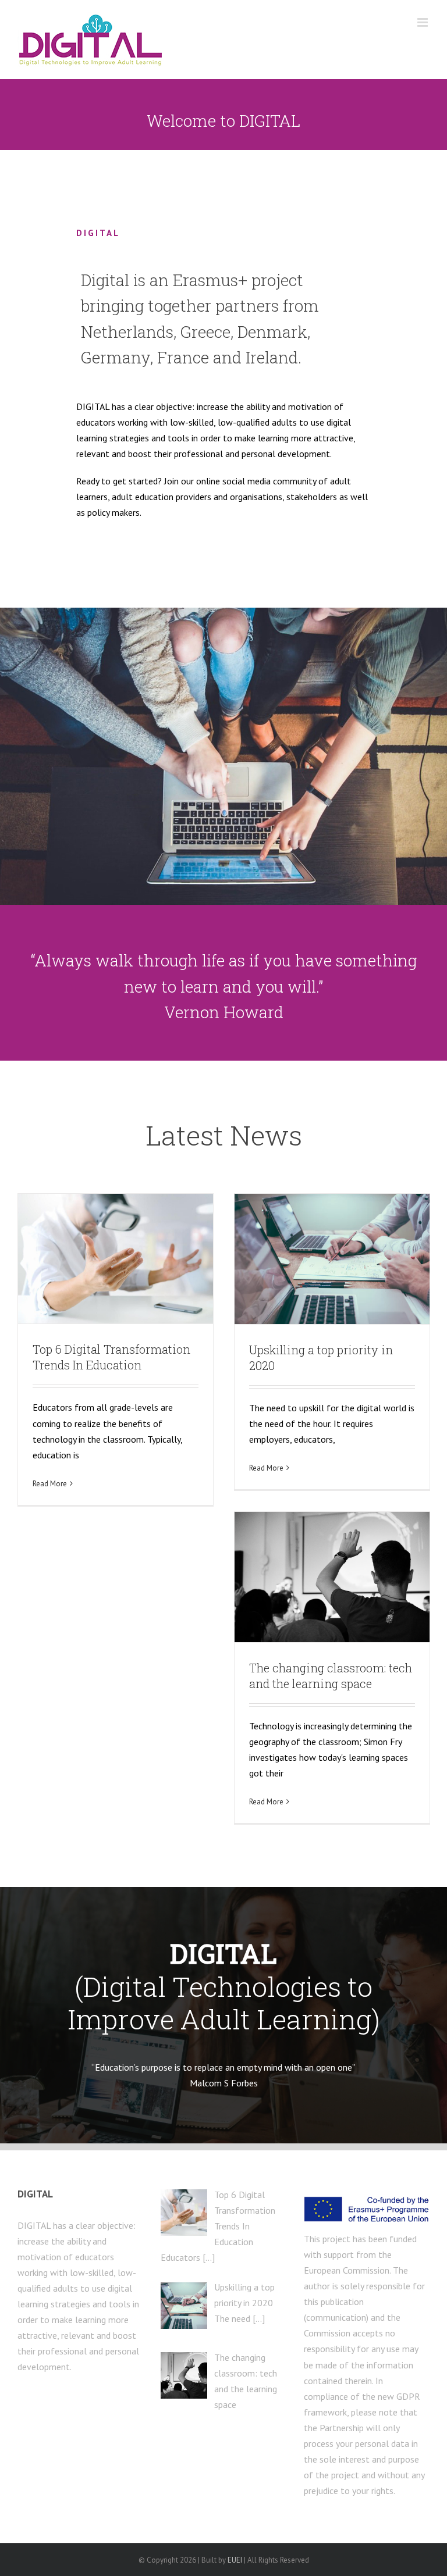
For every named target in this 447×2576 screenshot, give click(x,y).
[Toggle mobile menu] (423, 22)
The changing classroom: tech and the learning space (331, 1676)
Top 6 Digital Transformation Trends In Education (111, 1357)
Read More (50, 1484)
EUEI (235, 2560)
